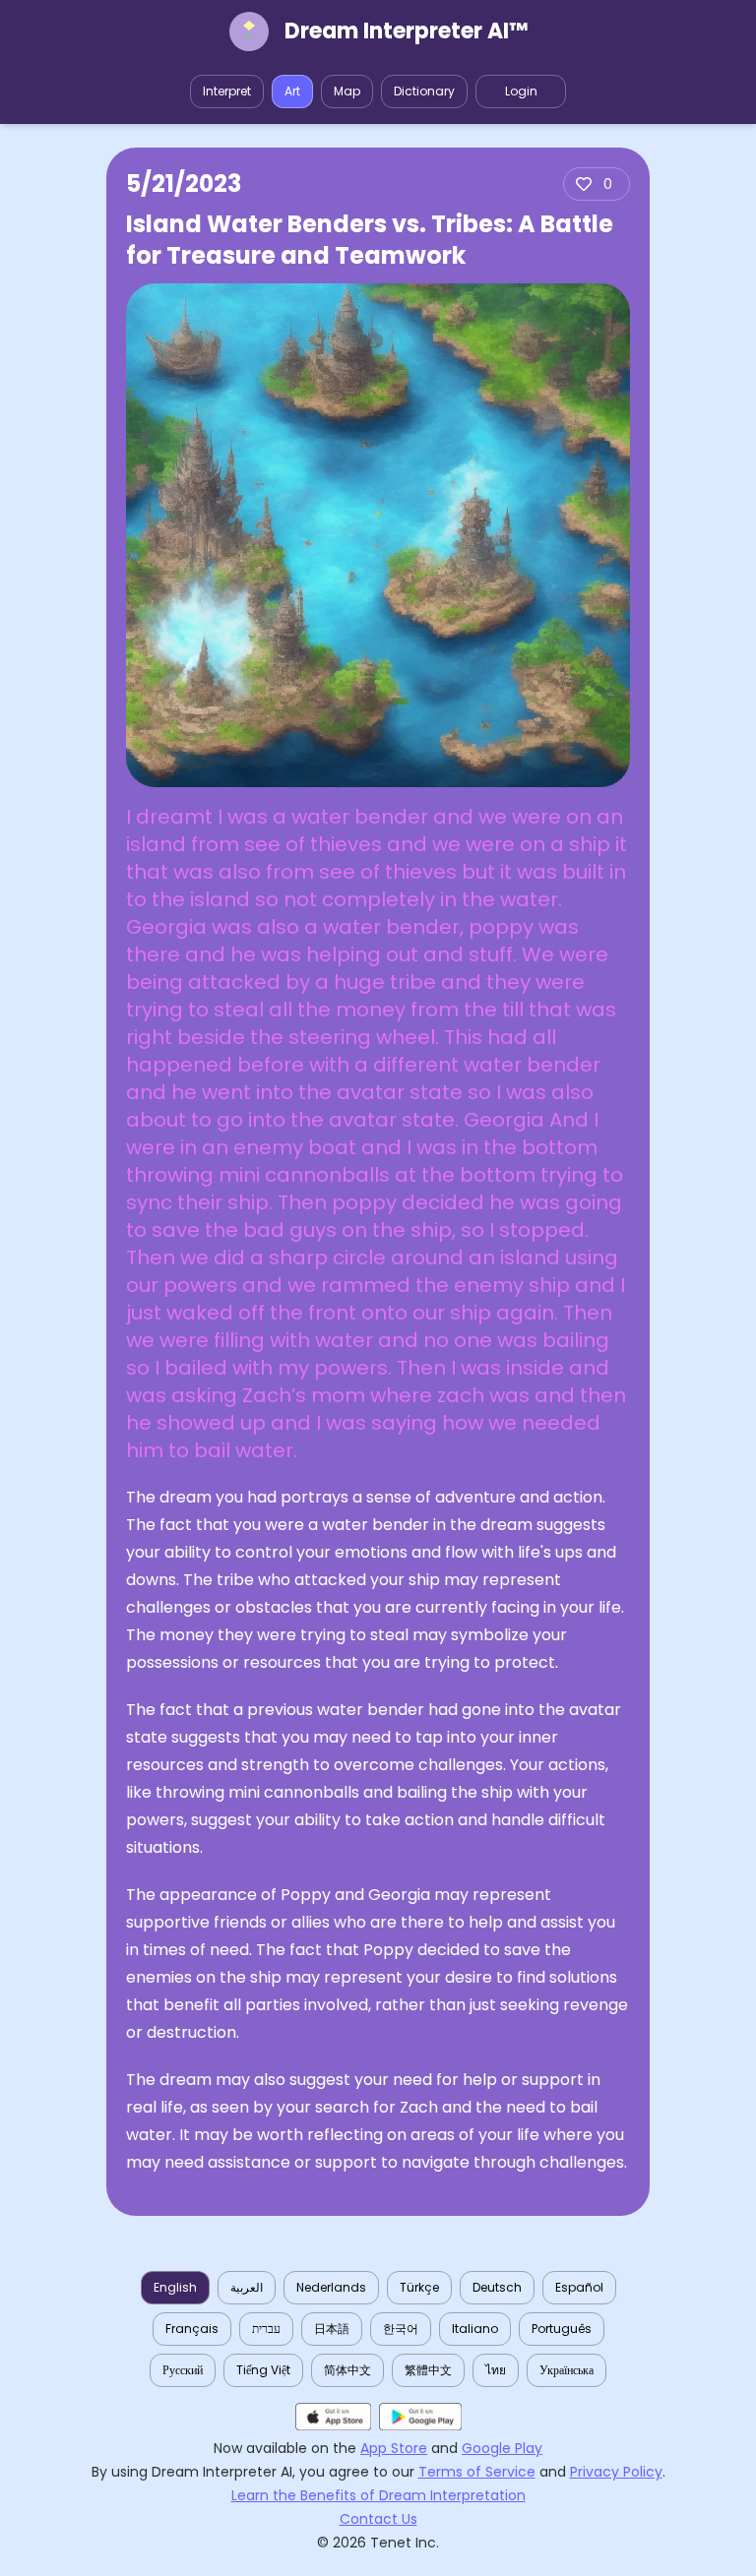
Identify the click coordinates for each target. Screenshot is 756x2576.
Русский (183, 2370)
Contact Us (378, 2519)
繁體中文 (428, 2370)
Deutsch (497, 2287)
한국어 (401, 2329)
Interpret (227, 91)
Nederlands (331, 2287)
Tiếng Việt (263, 2370)
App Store (394, 2448)
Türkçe (419, 2287)
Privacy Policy (616, 2472)
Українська (567, 2370)
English (175, 2287)
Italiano (475, 2329)
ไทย (496, 2370)
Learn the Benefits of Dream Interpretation (378, 2495)
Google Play (502, 2448)
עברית (266, 2329)
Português (562, 2329)
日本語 (332, 2329)
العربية (247, 2287)
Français (192, 2329)
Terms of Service (477, 2472)
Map (347, 91)
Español (579, 2287)
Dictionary (424, 91)
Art (292, 91)
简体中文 (347, 2370)
